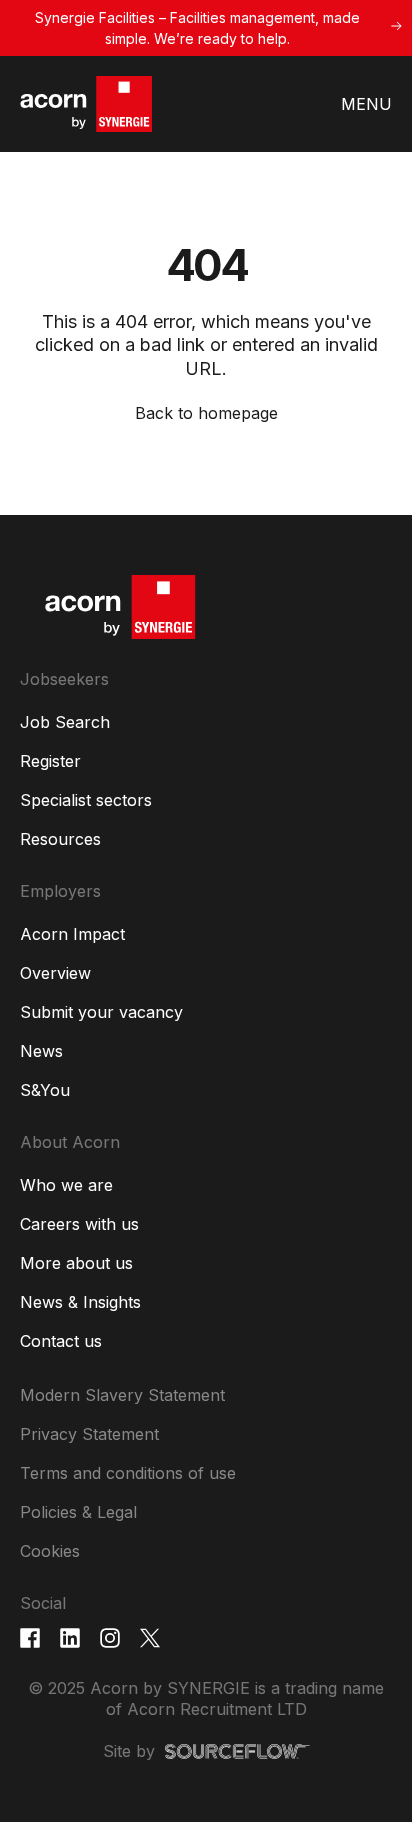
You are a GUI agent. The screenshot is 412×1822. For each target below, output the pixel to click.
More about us (76, 1263)
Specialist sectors (86, 800)
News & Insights (80, 1302)
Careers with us (79, 1224)
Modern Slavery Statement (122, 1395)
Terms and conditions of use (128, 1473)
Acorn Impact (72, 934)
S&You (45, 1090)
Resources (60, 839)
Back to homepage (206, 413)
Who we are (66, 1185)
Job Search (65, 722)
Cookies (50, 1551)
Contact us (61, 1341)
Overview (55, 973)
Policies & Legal (78, 1512)
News (41, 1051)
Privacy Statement (89, 1434)
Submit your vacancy (101, 1012)
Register (50, 761)
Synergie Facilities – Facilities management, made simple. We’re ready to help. (197, 28)
